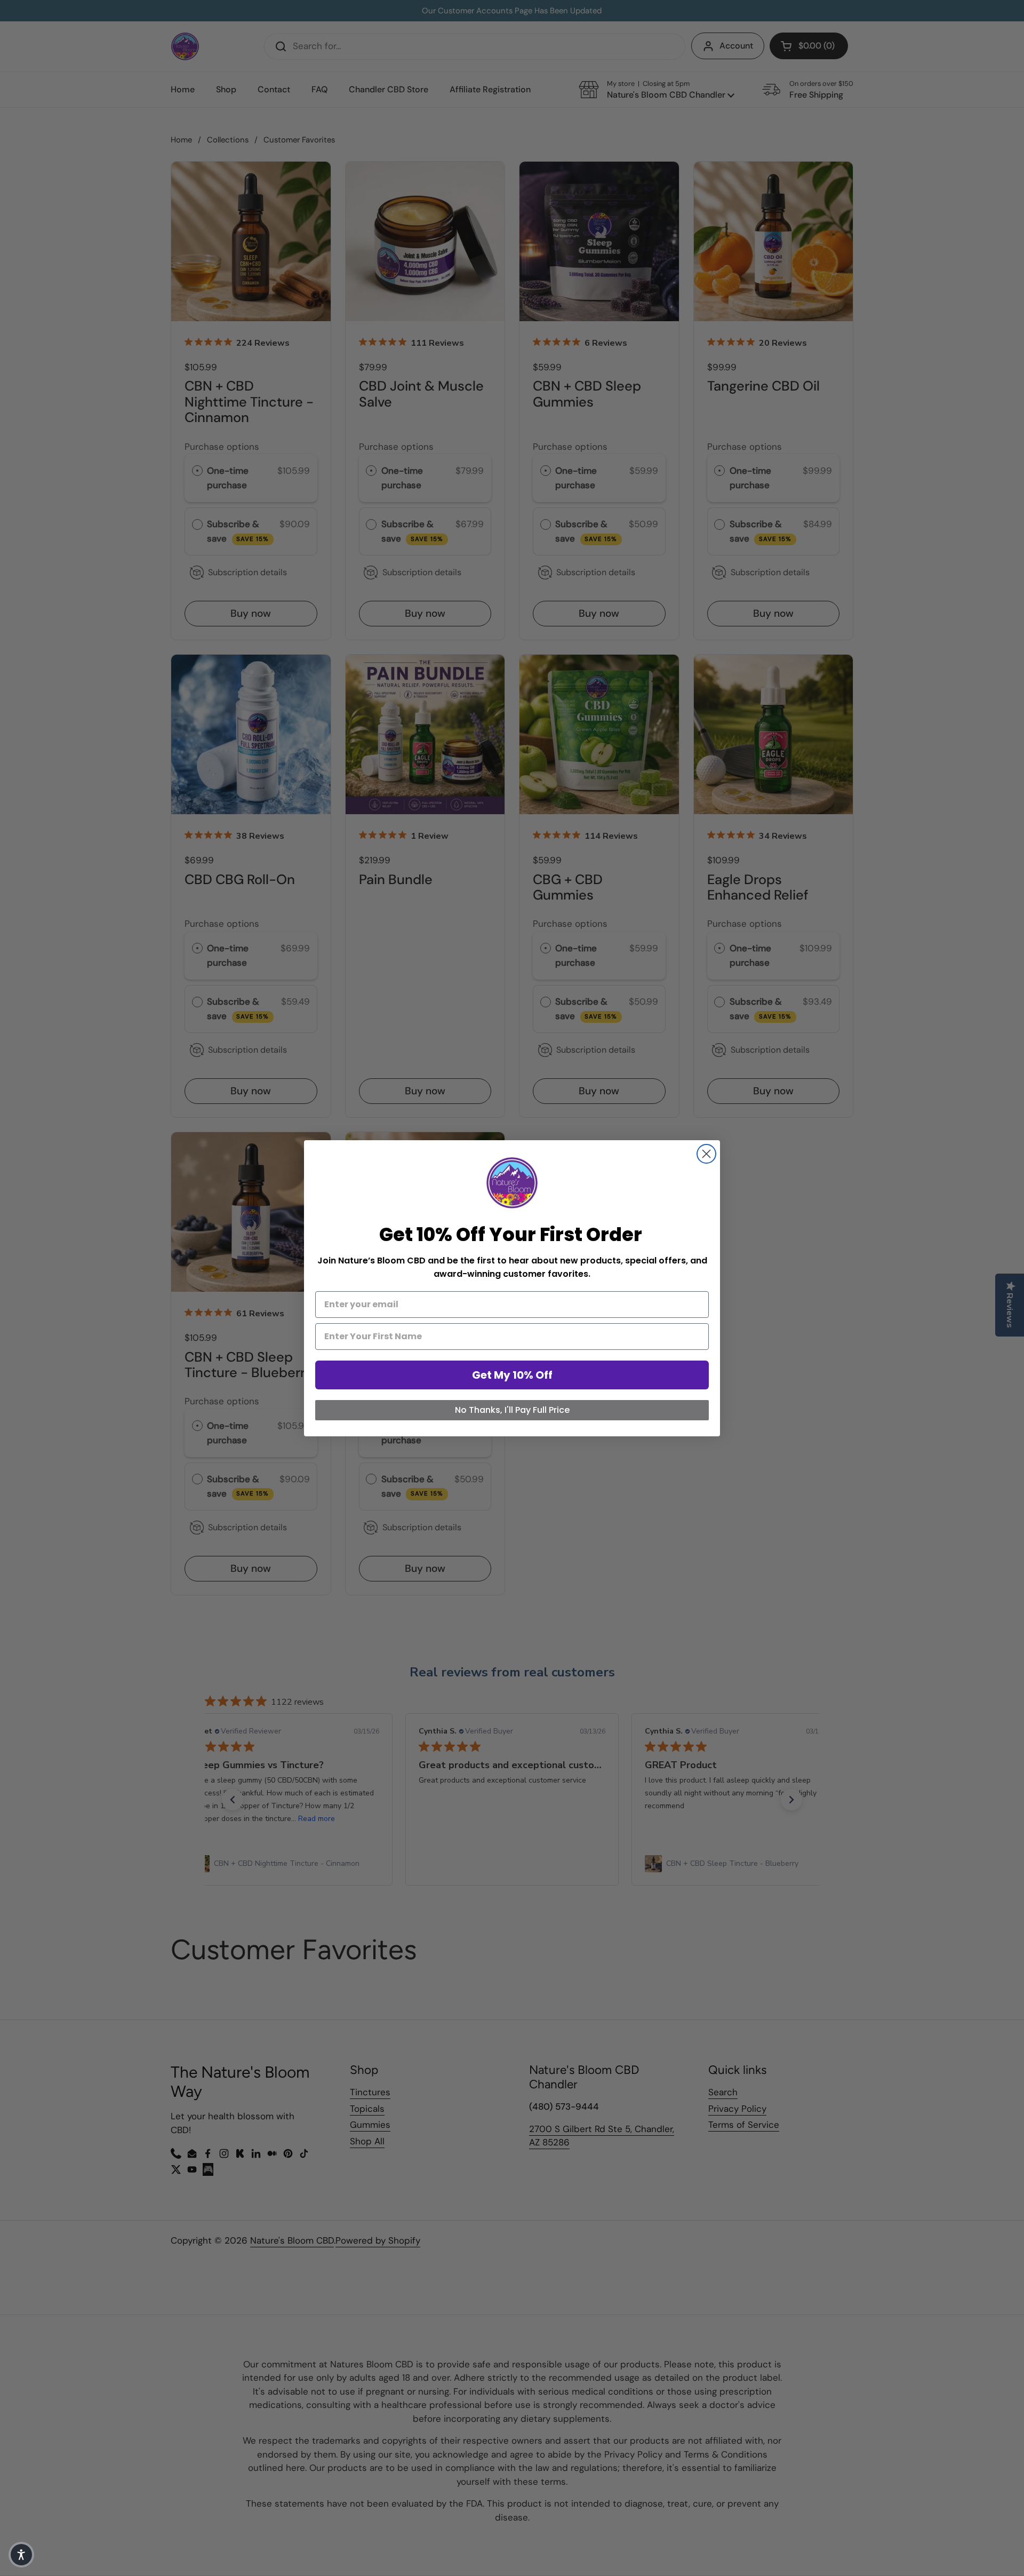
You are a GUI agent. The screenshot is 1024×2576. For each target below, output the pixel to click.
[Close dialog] (706, 1154)
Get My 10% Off (512, 1375)
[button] (21, 2555)
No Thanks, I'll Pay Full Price (512, 1410)
